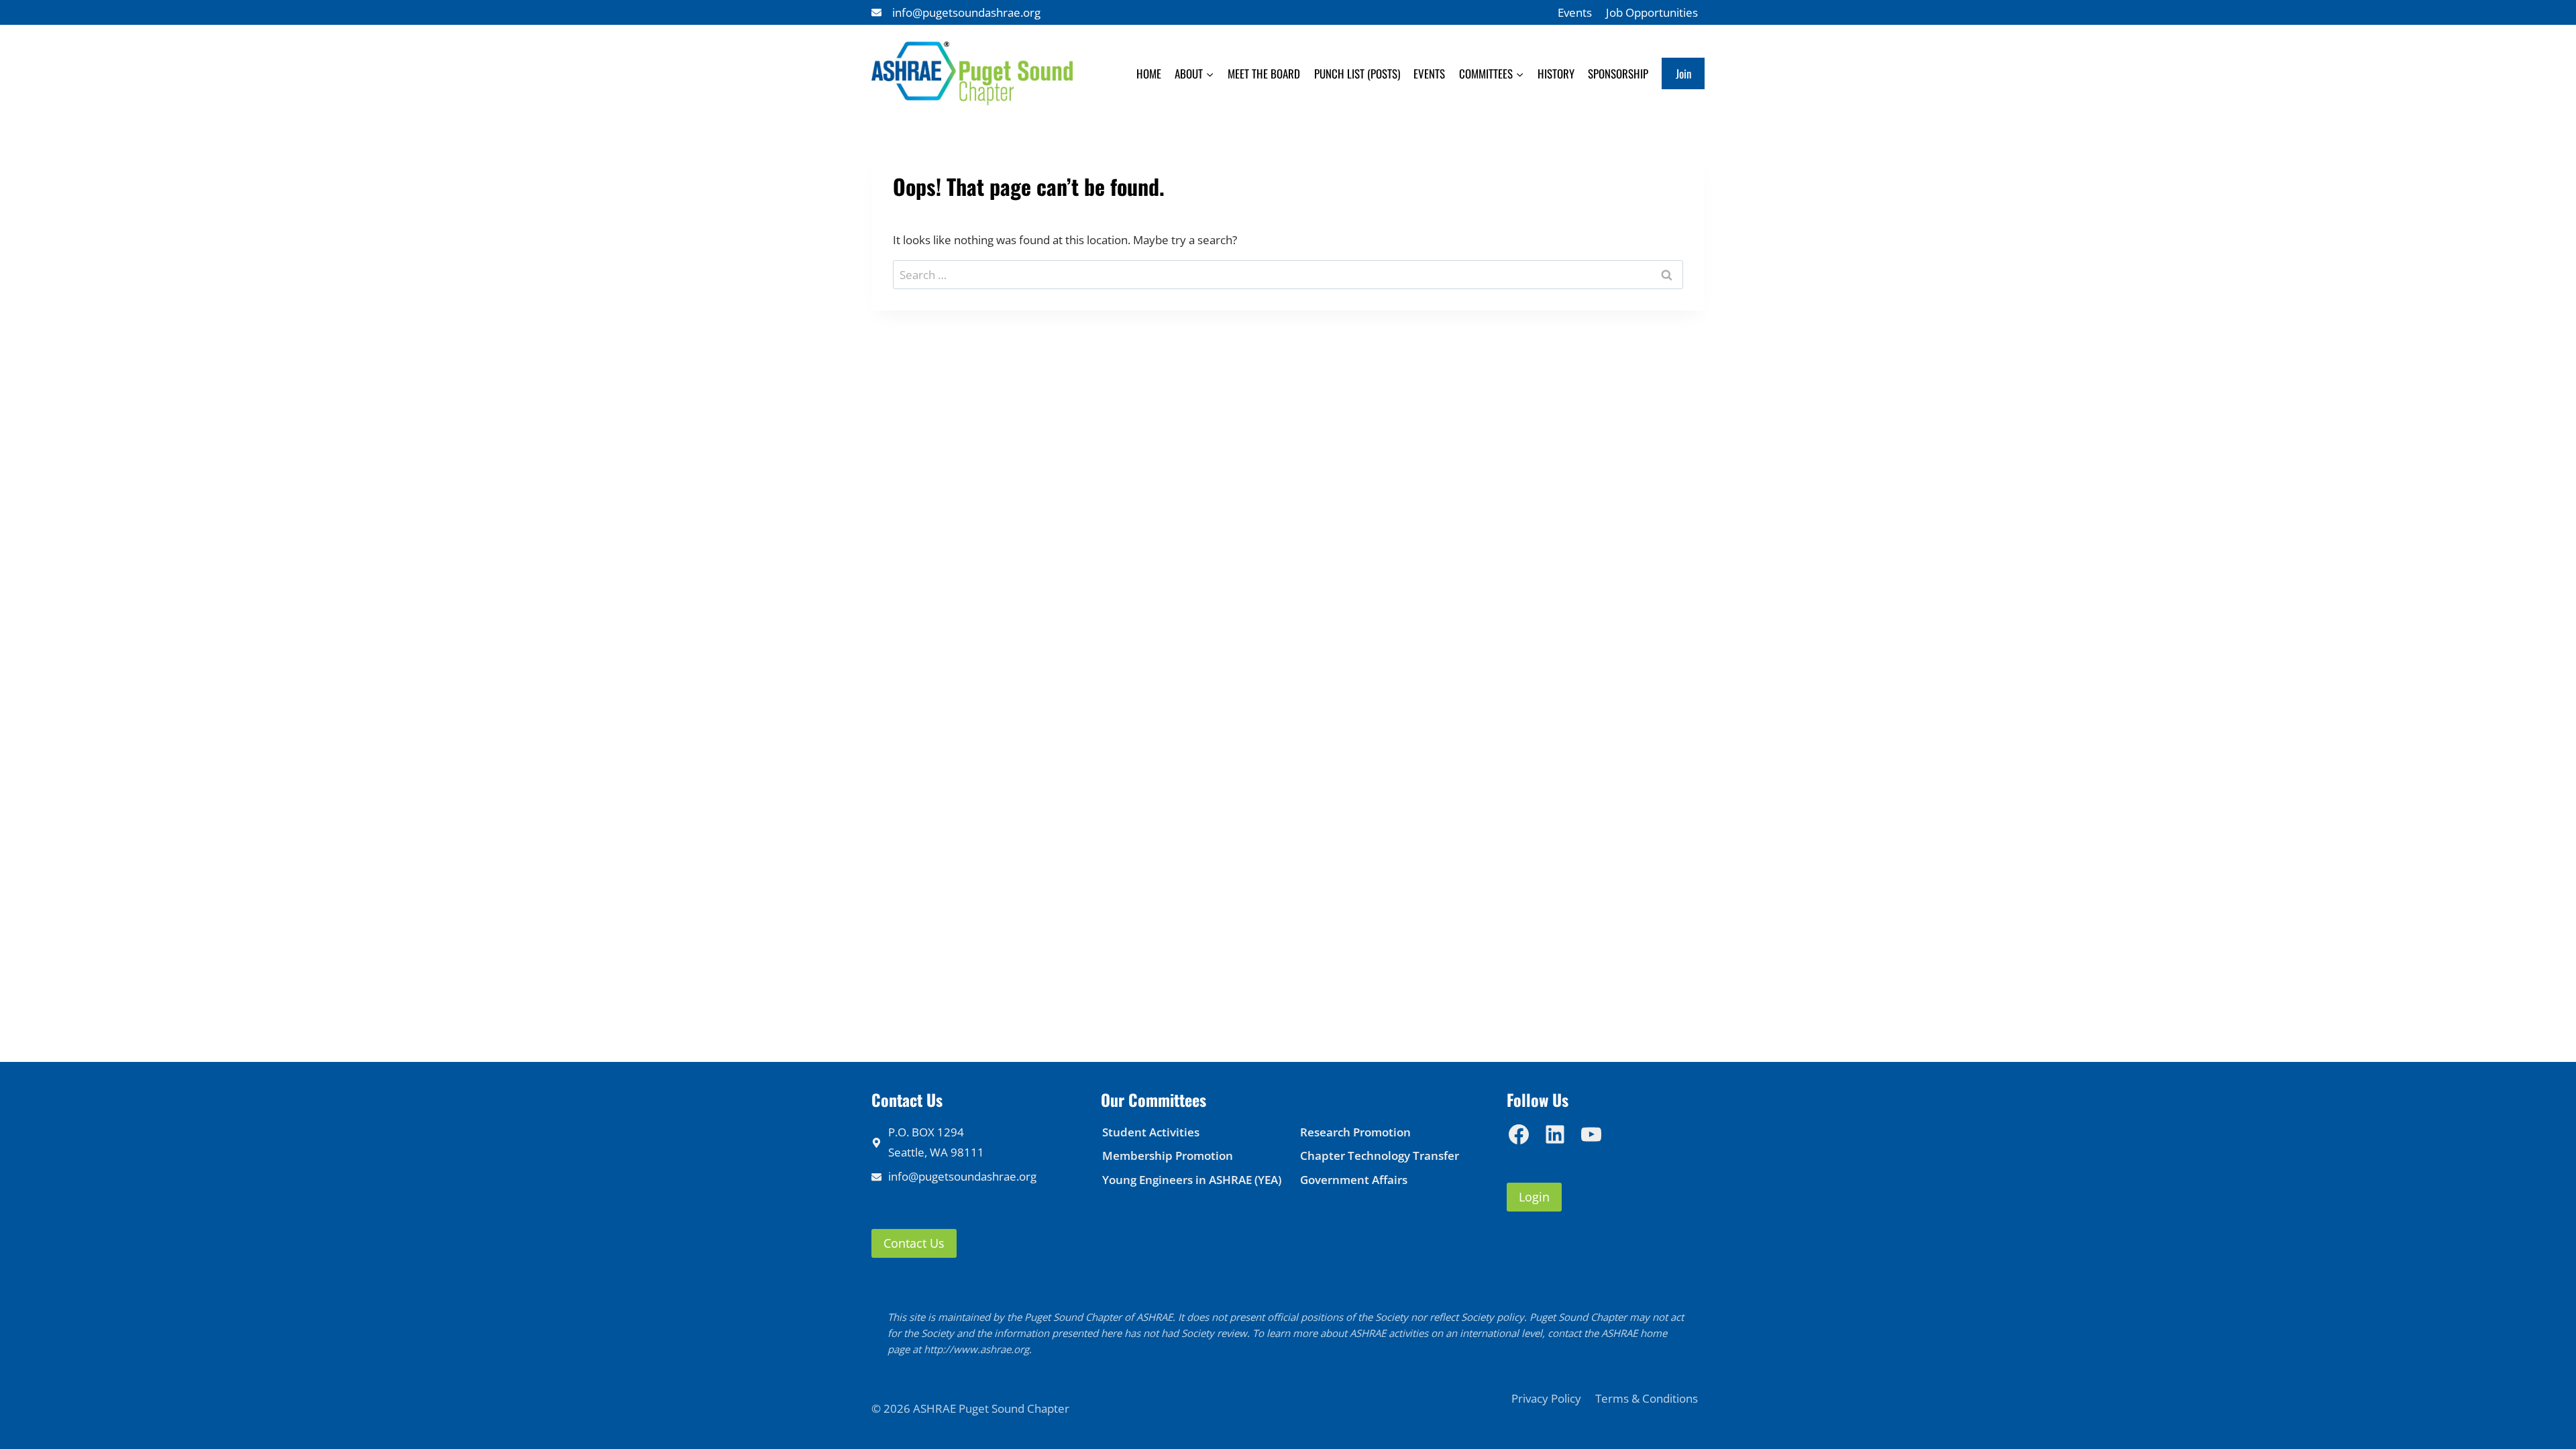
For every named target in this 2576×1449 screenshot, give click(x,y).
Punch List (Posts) (1357, 73)
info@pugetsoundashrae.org (966, 12)
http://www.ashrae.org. (978, 1349)
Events (1575, 12)
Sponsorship (1618, 73)
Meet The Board (1264, 73)
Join (1683, 73)
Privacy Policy (1546, 1398)
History (1556, 73)
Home (1149, 73)
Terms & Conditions (1647, 1398)
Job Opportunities (1652, 12)
